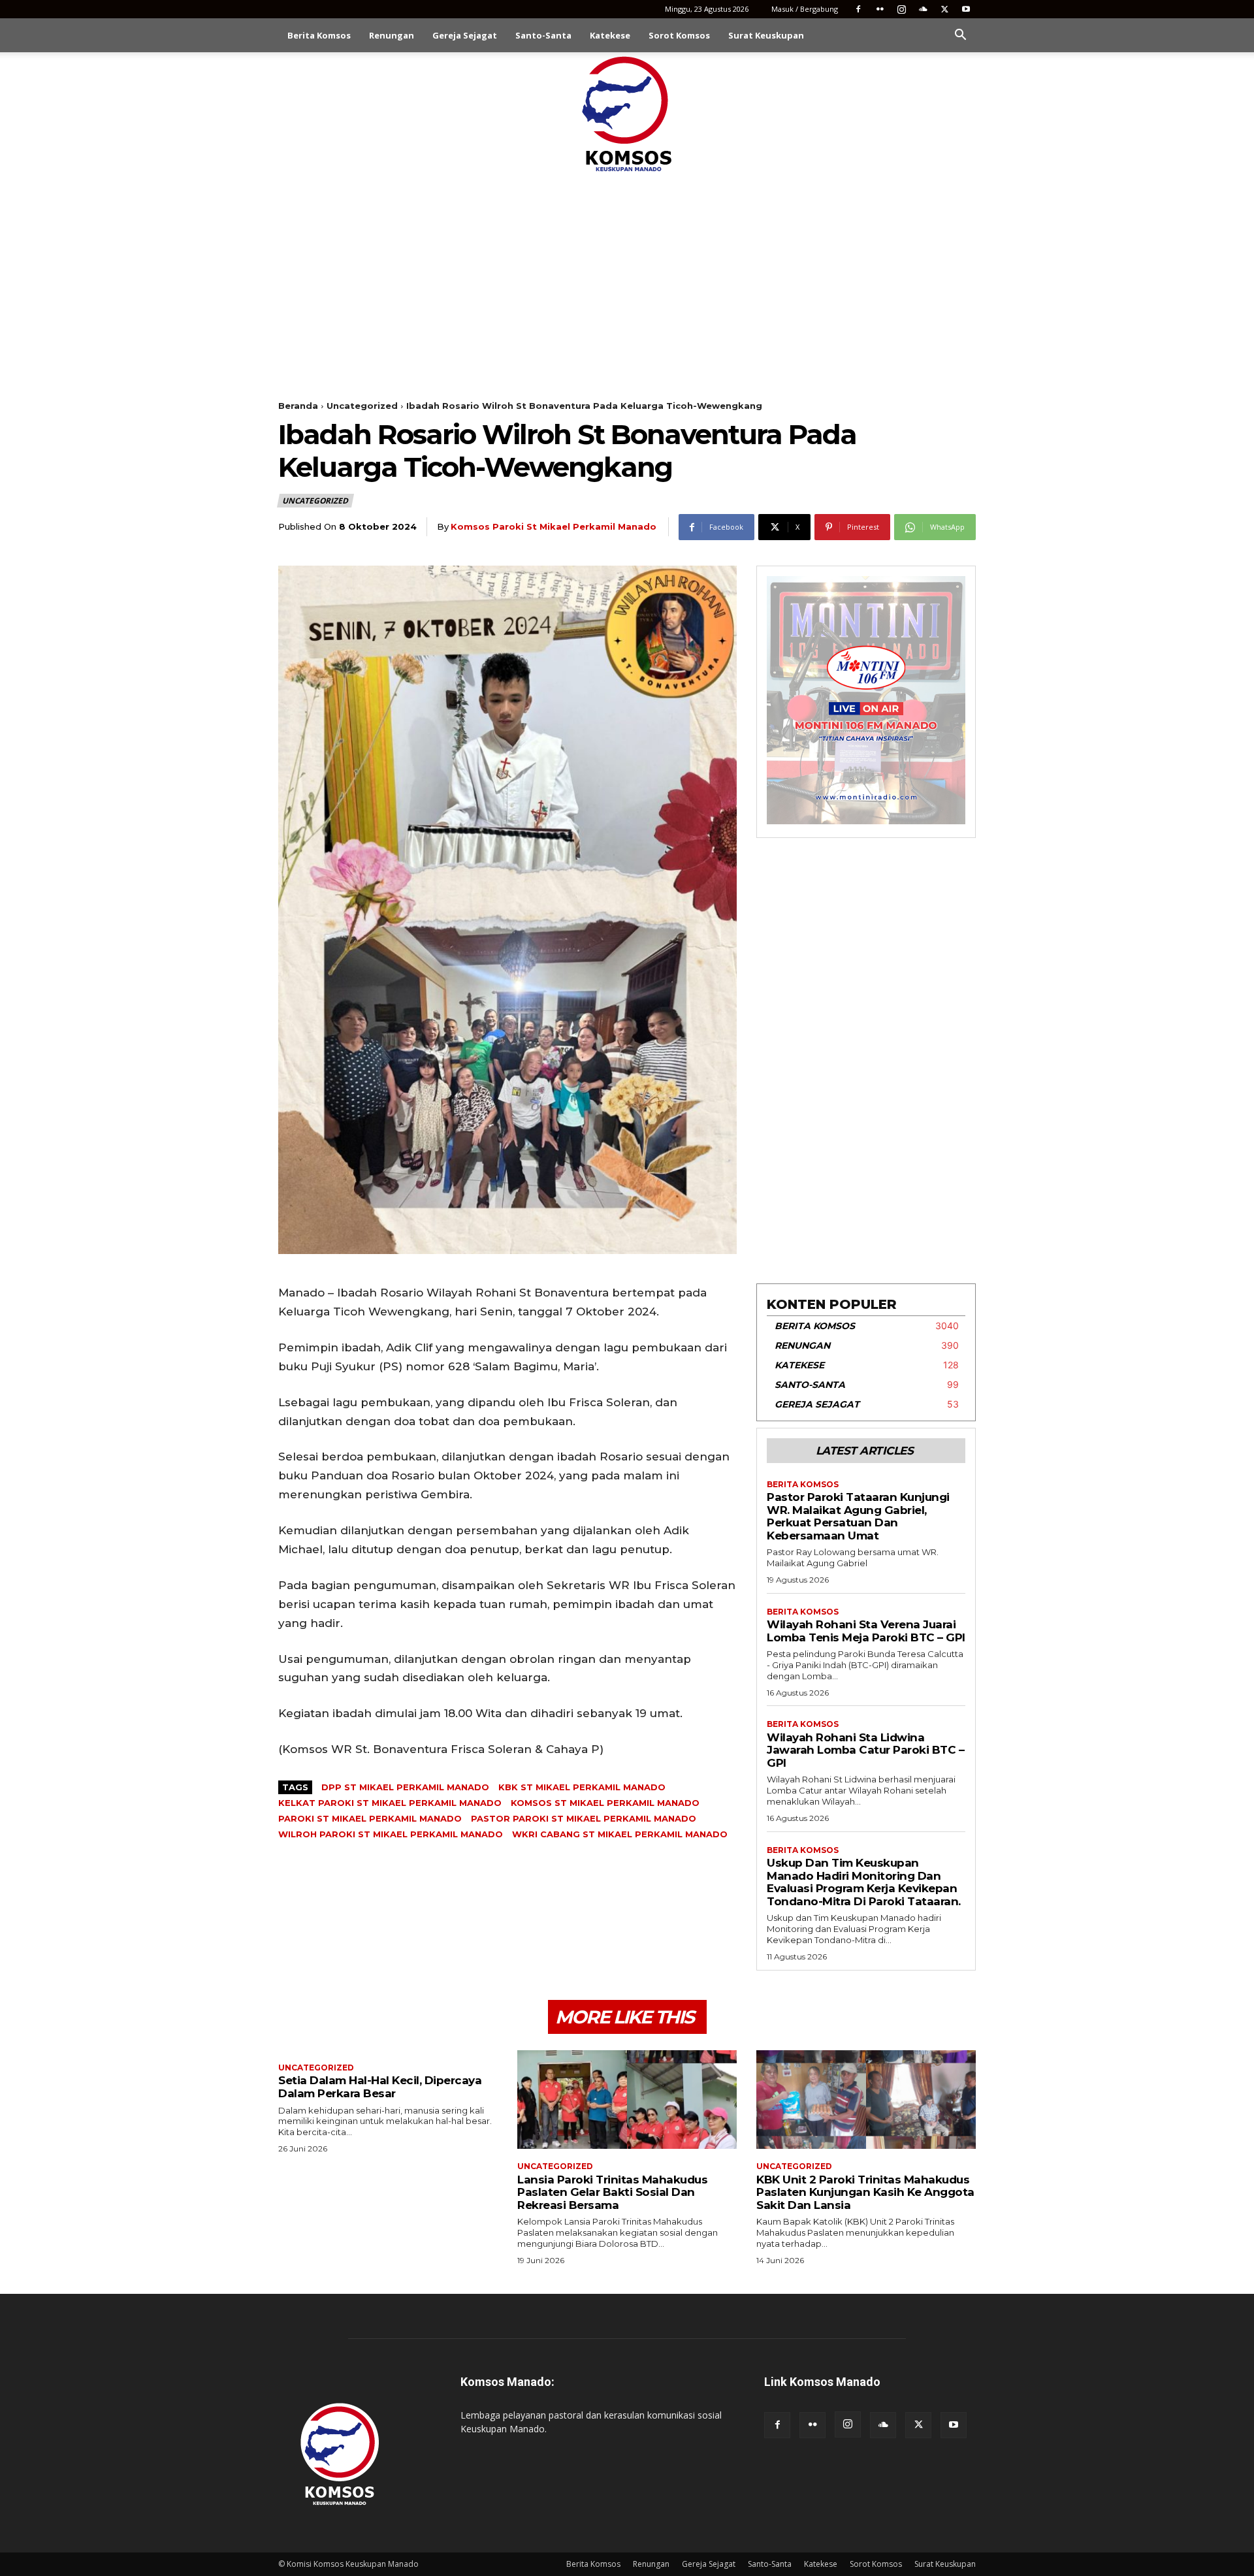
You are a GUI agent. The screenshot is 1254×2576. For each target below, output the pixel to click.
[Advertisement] (627, 273)
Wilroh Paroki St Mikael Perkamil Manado (391, 1834)
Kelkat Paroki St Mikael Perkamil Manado (390, 1803)
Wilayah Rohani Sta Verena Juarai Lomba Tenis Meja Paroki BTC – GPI (866, 1631)
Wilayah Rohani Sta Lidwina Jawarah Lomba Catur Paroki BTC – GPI (865, 1750)
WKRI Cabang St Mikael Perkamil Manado (620, 1834)
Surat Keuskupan (766, 35)
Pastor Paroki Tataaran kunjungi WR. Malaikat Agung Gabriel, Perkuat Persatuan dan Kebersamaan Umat (858, 1516)
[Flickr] (880, 9)
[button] (960, 36)
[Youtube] (966, 9)
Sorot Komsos (679, 35)
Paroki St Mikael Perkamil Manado (370, 1818)
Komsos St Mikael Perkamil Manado (605, 1803)
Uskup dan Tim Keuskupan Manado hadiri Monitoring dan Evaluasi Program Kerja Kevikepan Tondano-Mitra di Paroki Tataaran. (864, 1882)
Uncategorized (362, 406)
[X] (944, 9)
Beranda (298, 406)
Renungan (392, 35)
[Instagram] (901, 9)
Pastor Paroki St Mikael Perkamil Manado (584, 1818)
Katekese (610, 35)
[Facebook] (858, 9)
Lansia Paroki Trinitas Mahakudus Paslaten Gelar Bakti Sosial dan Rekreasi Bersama (612, 2192)
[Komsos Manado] (627, 114)
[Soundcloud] (923, 9)
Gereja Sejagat (465, 35)
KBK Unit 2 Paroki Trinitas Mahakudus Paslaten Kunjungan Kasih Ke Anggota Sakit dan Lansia (865, 2192)
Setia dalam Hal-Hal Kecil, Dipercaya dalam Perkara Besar (380, 2087)
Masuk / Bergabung (805, 9)
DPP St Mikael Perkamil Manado (405, 1787)
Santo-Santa (543, 35)
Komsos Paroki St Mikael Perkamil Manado (554, 526)
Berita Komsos (319, 35)
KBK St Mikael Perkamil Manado (582, 1787)
